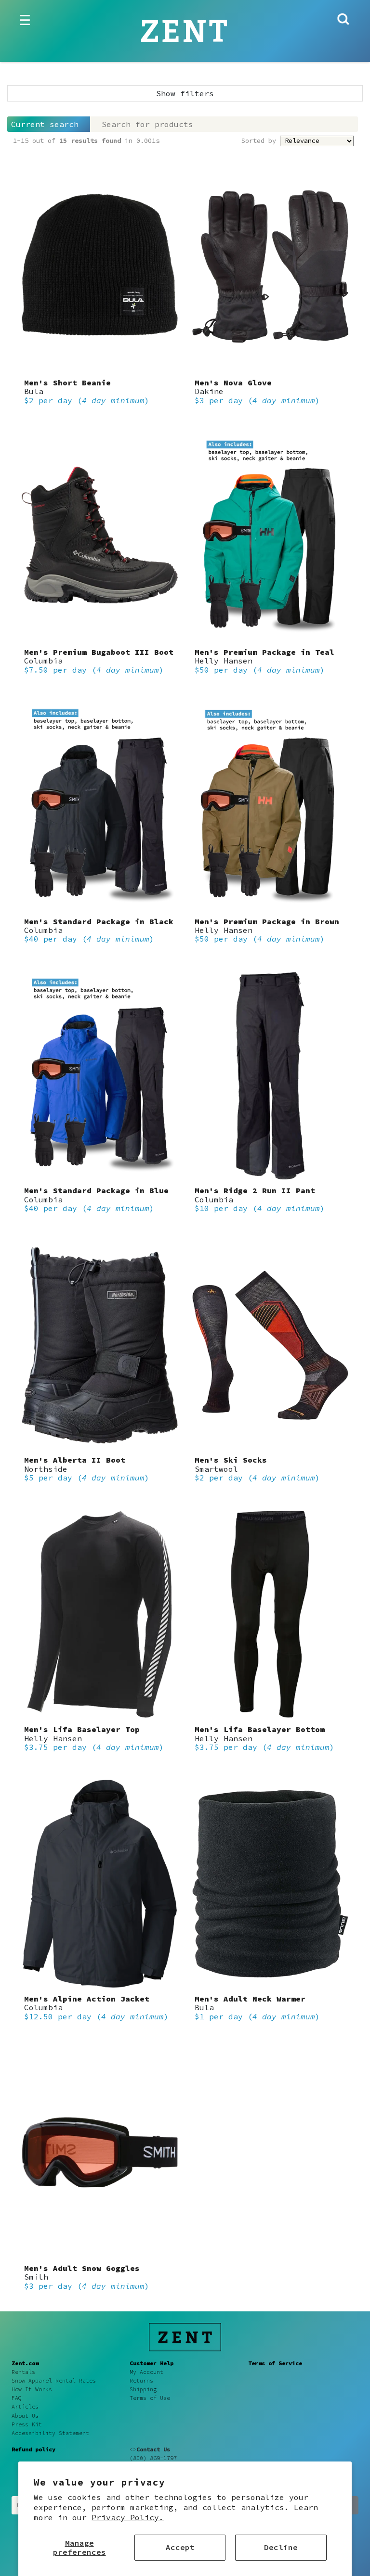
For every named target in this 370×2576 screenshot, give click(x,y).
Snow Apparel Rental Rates (54, 2381)
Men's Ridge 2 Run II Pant (255, 1190)
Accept (180, 2547)
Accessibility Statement (50, 2433)
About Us (25, 2416)
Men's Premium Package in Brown (267, 921)
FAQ (17, 2398)
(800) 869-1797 (153, 2458)
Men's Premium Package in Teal (264, 652)
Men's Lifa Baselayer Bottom (260, 1729)
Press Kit (27, 2424)
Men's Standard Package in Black (99, 921)
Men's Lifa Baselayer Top (82, 1729)
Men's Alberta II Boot (75, 1460)
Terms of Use (150, 2398)
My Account (146, 2372)
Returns (141, 2381)
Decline (281, 2547)
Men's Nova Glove (233, 383)
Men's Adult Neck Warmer (250, 1999)
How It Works (32, 2389)
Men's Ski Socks (231, 1460)
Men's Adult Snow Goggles (82, 2268)
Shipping (143, 2389)
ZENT (185, 32)
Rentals (23, 2372)
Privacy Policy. (128, 2517)
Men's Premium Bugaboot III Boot (99, 652)
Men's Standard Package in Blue (96, 1190)
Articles (25, 2407)
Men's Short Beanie (67, 383)
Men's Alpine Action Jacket (87, 1999)
